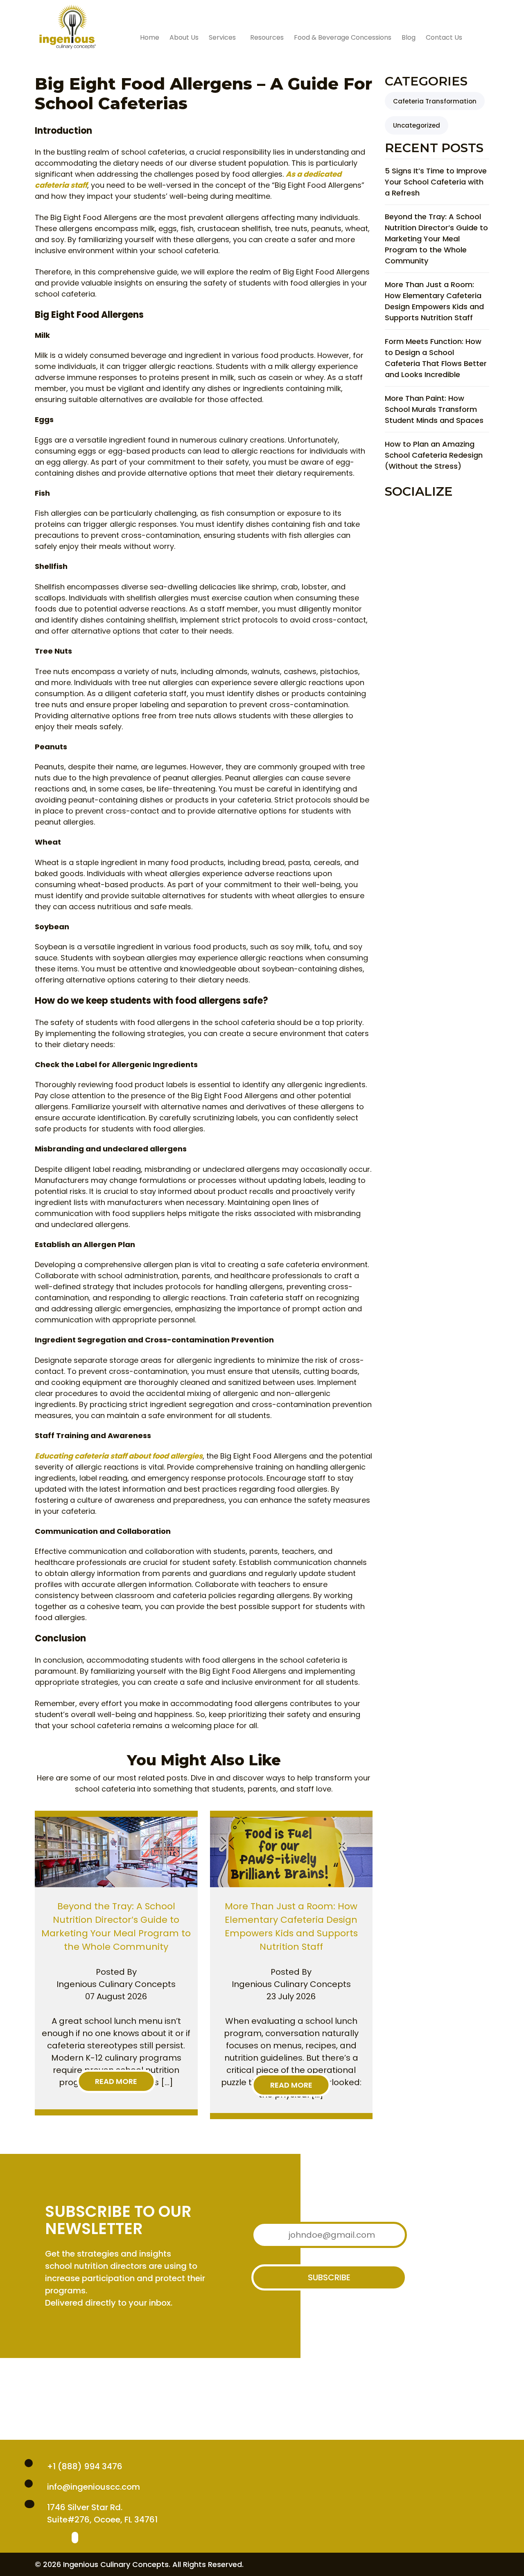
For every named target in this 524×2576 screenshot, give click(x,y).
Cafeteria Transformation (435, 101)
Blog (409, 37)
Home (150, 37)
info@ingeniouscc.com (94, 2487)
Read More (116, 2081)
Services (222, 37)
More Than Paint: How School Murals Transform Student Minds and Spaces (434, 409)
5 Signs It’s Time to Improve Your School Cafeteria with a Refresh (436, 182)
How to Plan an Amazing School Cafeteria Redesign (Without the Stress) (434, 455)
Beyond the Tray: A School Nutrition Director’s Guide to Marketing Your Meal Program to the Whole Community (436, 239)
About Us (184, 37)
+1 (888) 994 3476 (85, 2466)
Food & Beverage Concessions (343, 37)
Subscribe (329, 2277)
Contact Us (444, 37)
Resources (267, 37)
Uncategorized (417, 125)
